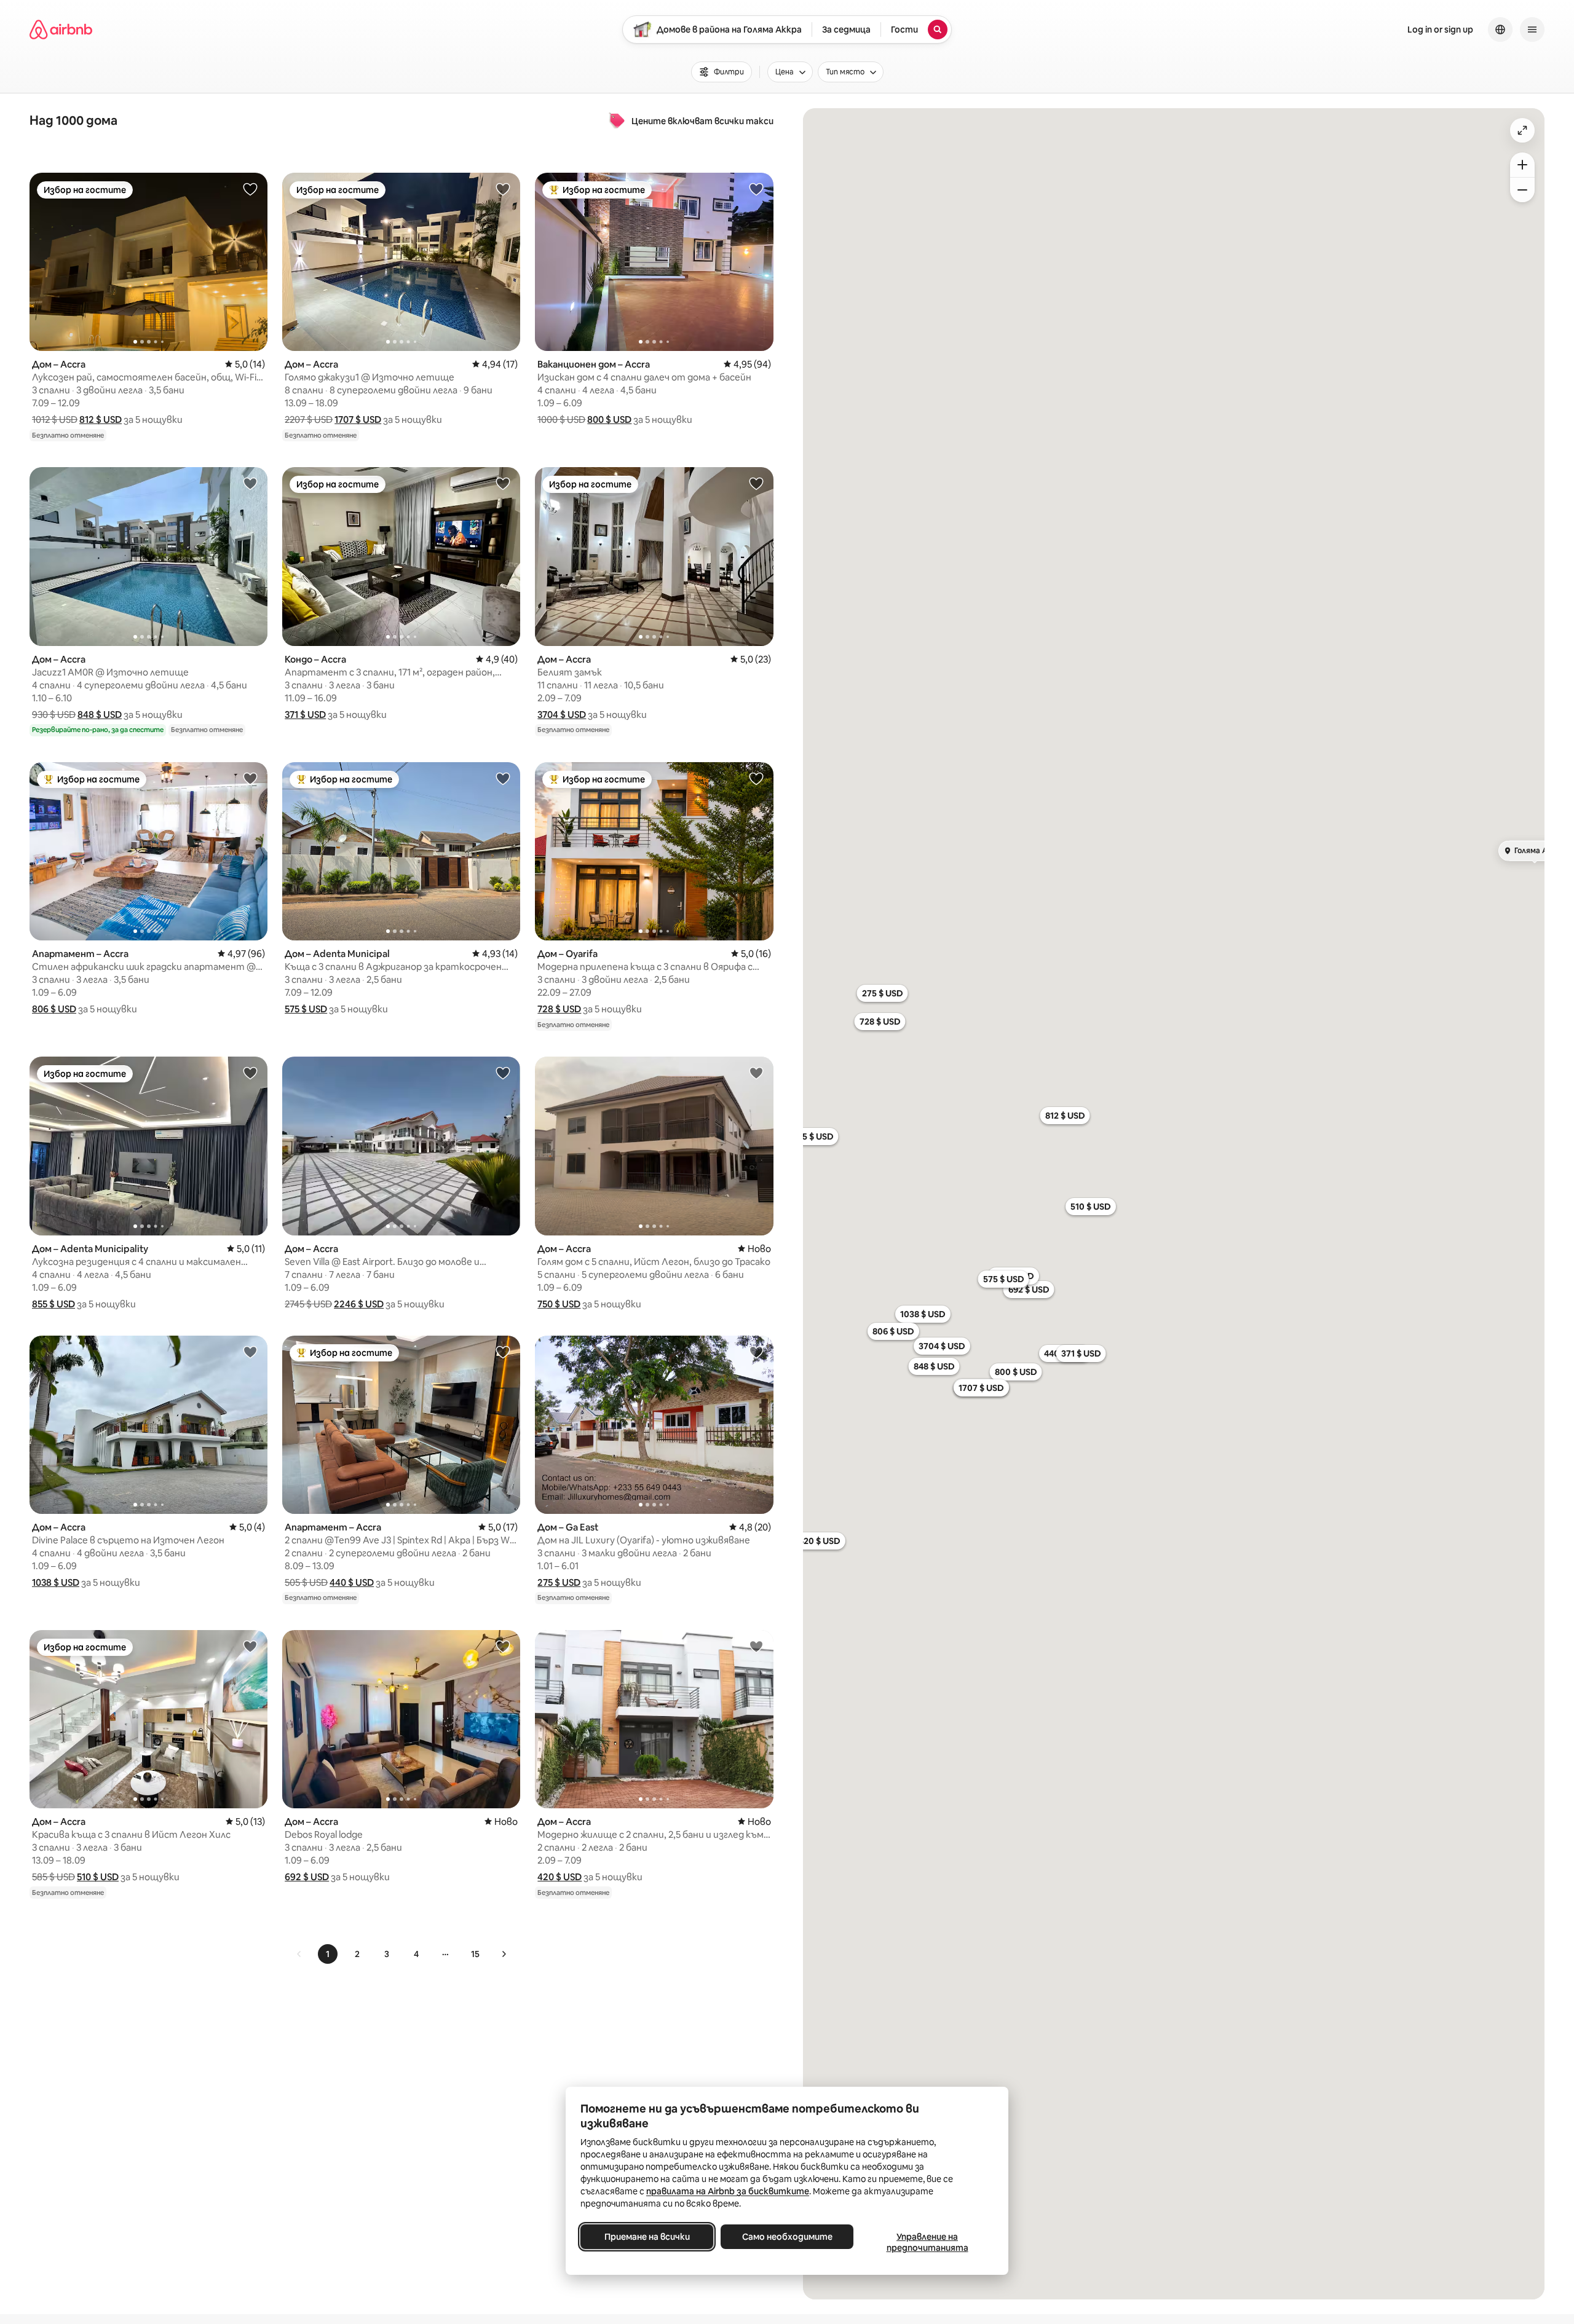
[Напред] (504, 1954)
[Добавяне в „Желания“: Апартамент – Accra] (250, 778)
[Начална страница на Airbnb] (61, 30)
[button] (101, 420)
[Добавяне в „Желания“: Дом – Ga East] (756, 1352)
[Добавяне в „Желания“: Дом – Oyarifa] (756, 778)
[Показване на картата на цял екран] (1522, 130)
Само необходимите (787, 2237)
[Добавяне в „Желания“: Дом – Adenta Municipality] (250, 1073)
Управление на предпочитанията (927, 2242)
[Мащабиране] (1522, 165)
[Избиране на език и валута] (1500, 30)
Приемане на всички (647, 2237)
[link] (299, 1954)
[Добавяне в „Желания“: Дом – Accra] (250, 189)
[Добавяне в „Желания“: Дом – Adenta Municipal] (503, 778)
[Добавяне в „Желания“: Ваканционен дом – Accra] (756, 189)
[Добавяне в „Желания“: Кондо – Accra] (503, 483)
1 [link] (328, 1954)
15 (475, 1954)
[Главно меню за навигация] (1532, 30)
